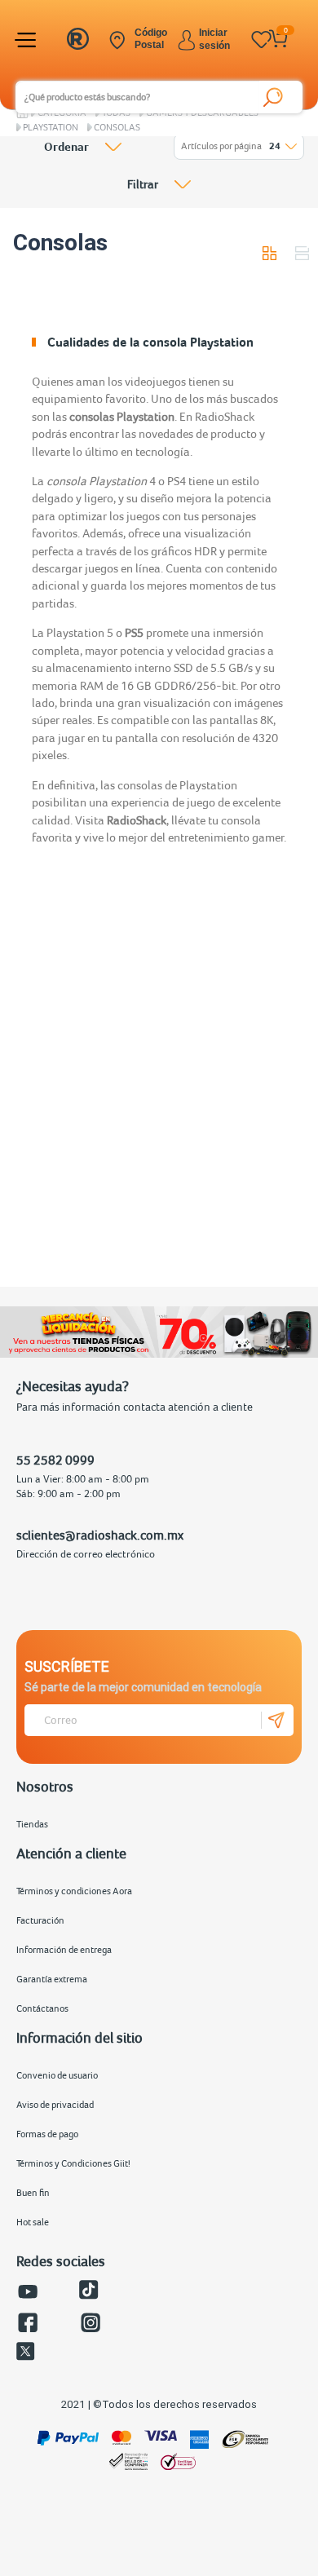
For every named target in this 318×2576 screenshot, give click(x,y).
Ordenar (66, 147)
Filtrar (143, 184)
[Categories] (28, 40)
